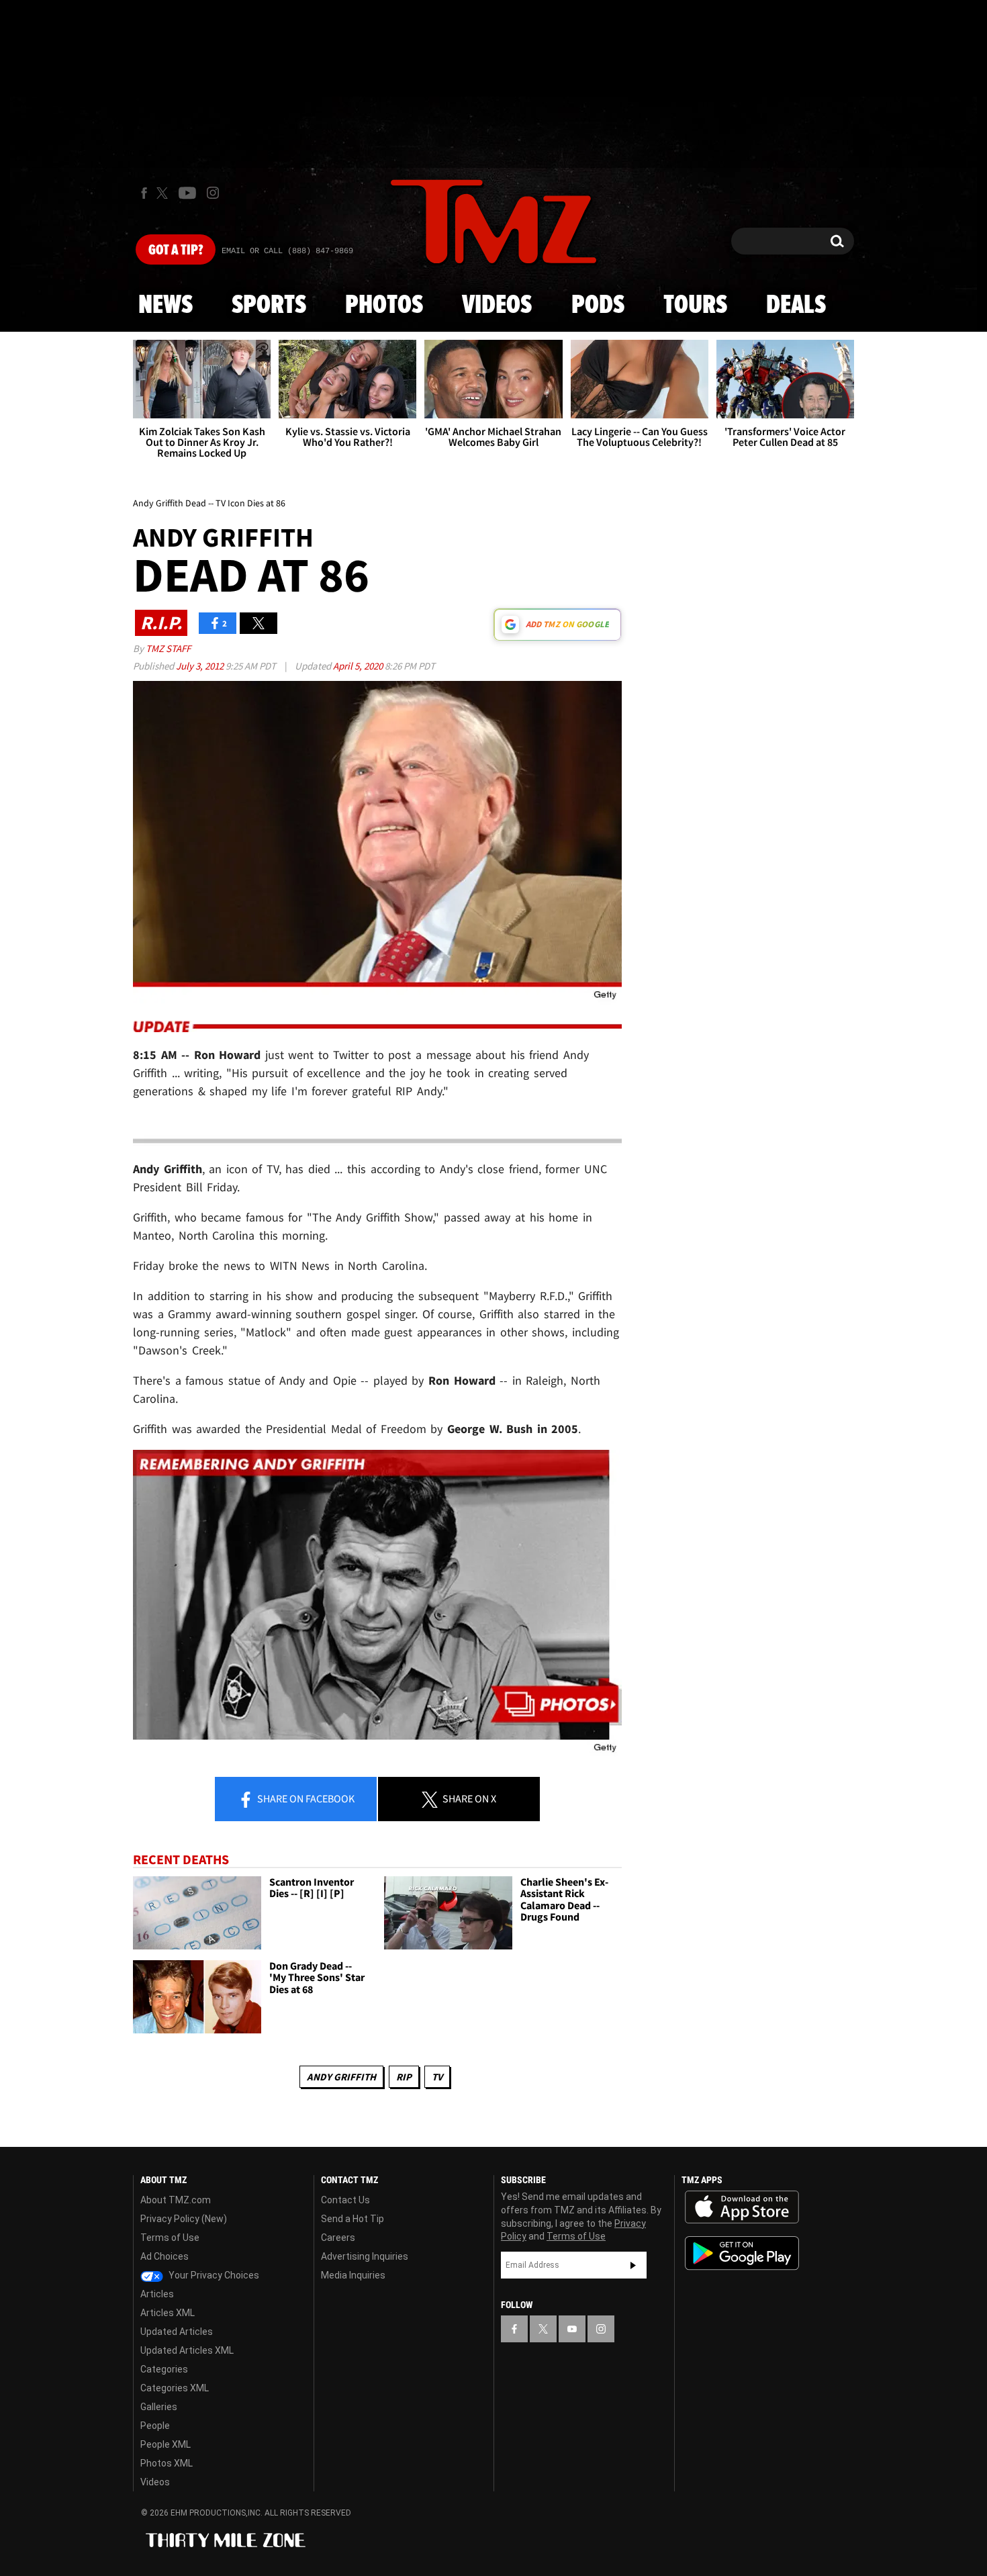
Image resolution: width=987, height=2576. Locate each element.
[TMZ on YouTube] (572, 2329)
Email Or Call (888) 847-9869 (287, 251)
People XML (166, 2444)
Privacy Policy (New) (184, 2219)
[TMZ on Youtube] (187, 193)
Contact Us (345, 2200)
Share (305, 1798)
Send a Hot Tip (352, 2219)
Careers (338, 2238)
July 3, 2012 (201, 666)
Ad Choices (164, 2256)
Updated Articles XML (187, 2350)
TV (437, 2077)
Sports (269, 306)
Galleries (159, 2407)
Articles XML (168, 2313)
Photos (384, 306)
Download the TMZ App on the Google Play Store (742, 2253)
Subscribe (633, 2265)
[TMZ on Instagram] (213, 193)
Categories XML (175, 2388)
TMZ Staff (168, 648)
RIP (404, 2077)
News (166, 306)
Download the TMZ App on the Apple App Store (742, 2207)
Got (176, 250)
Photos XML (167, 2463)
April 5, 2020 (359, 666)
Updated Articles (177, 2332)
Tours (695, 306)
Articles (157, 2294)
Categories (164, 2369)
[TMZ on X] (164, 193)
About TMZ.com (176, 2200)
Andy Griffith (341, 2077)
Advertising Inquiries (365, 2256)
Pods (598, 306)
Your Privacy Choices (213, 2275)
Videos (497, 306)
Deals (796, 306)
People (155, 2426)
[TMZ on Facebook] (144, 193)
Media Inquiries (353, 2275)
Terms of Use (170, 2238)
